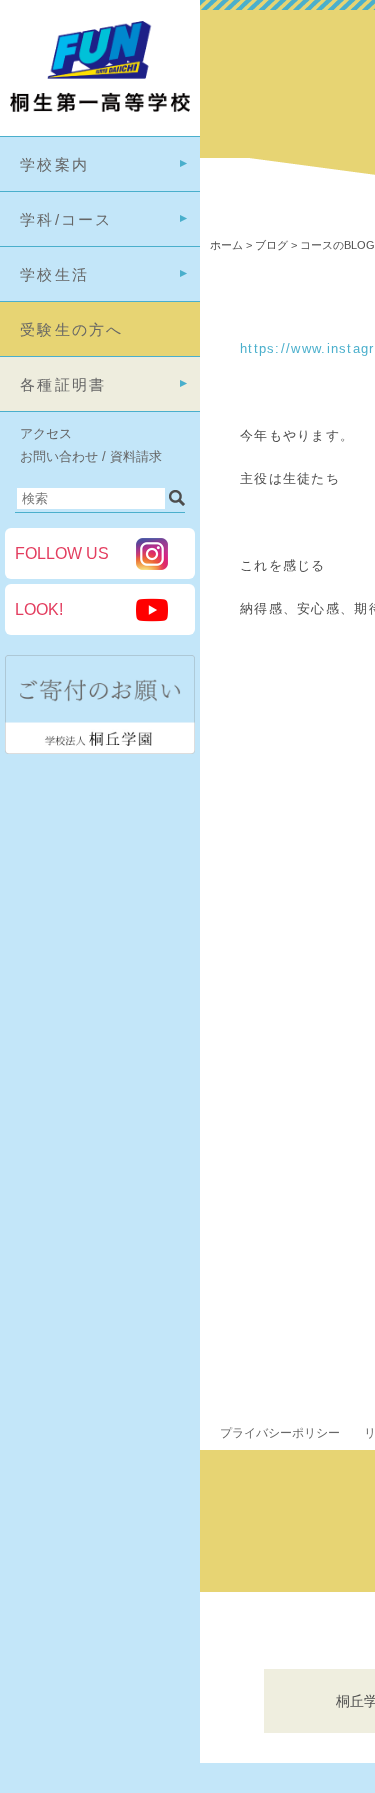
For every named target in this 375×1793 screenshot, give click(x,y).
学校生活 (54, 274)
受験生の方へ (72, 329)
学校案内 (54, 164)
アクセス (46, 433)
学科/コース (66, 219)
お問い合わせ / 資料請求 (91, 456)
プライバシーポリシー (280, 1433)
